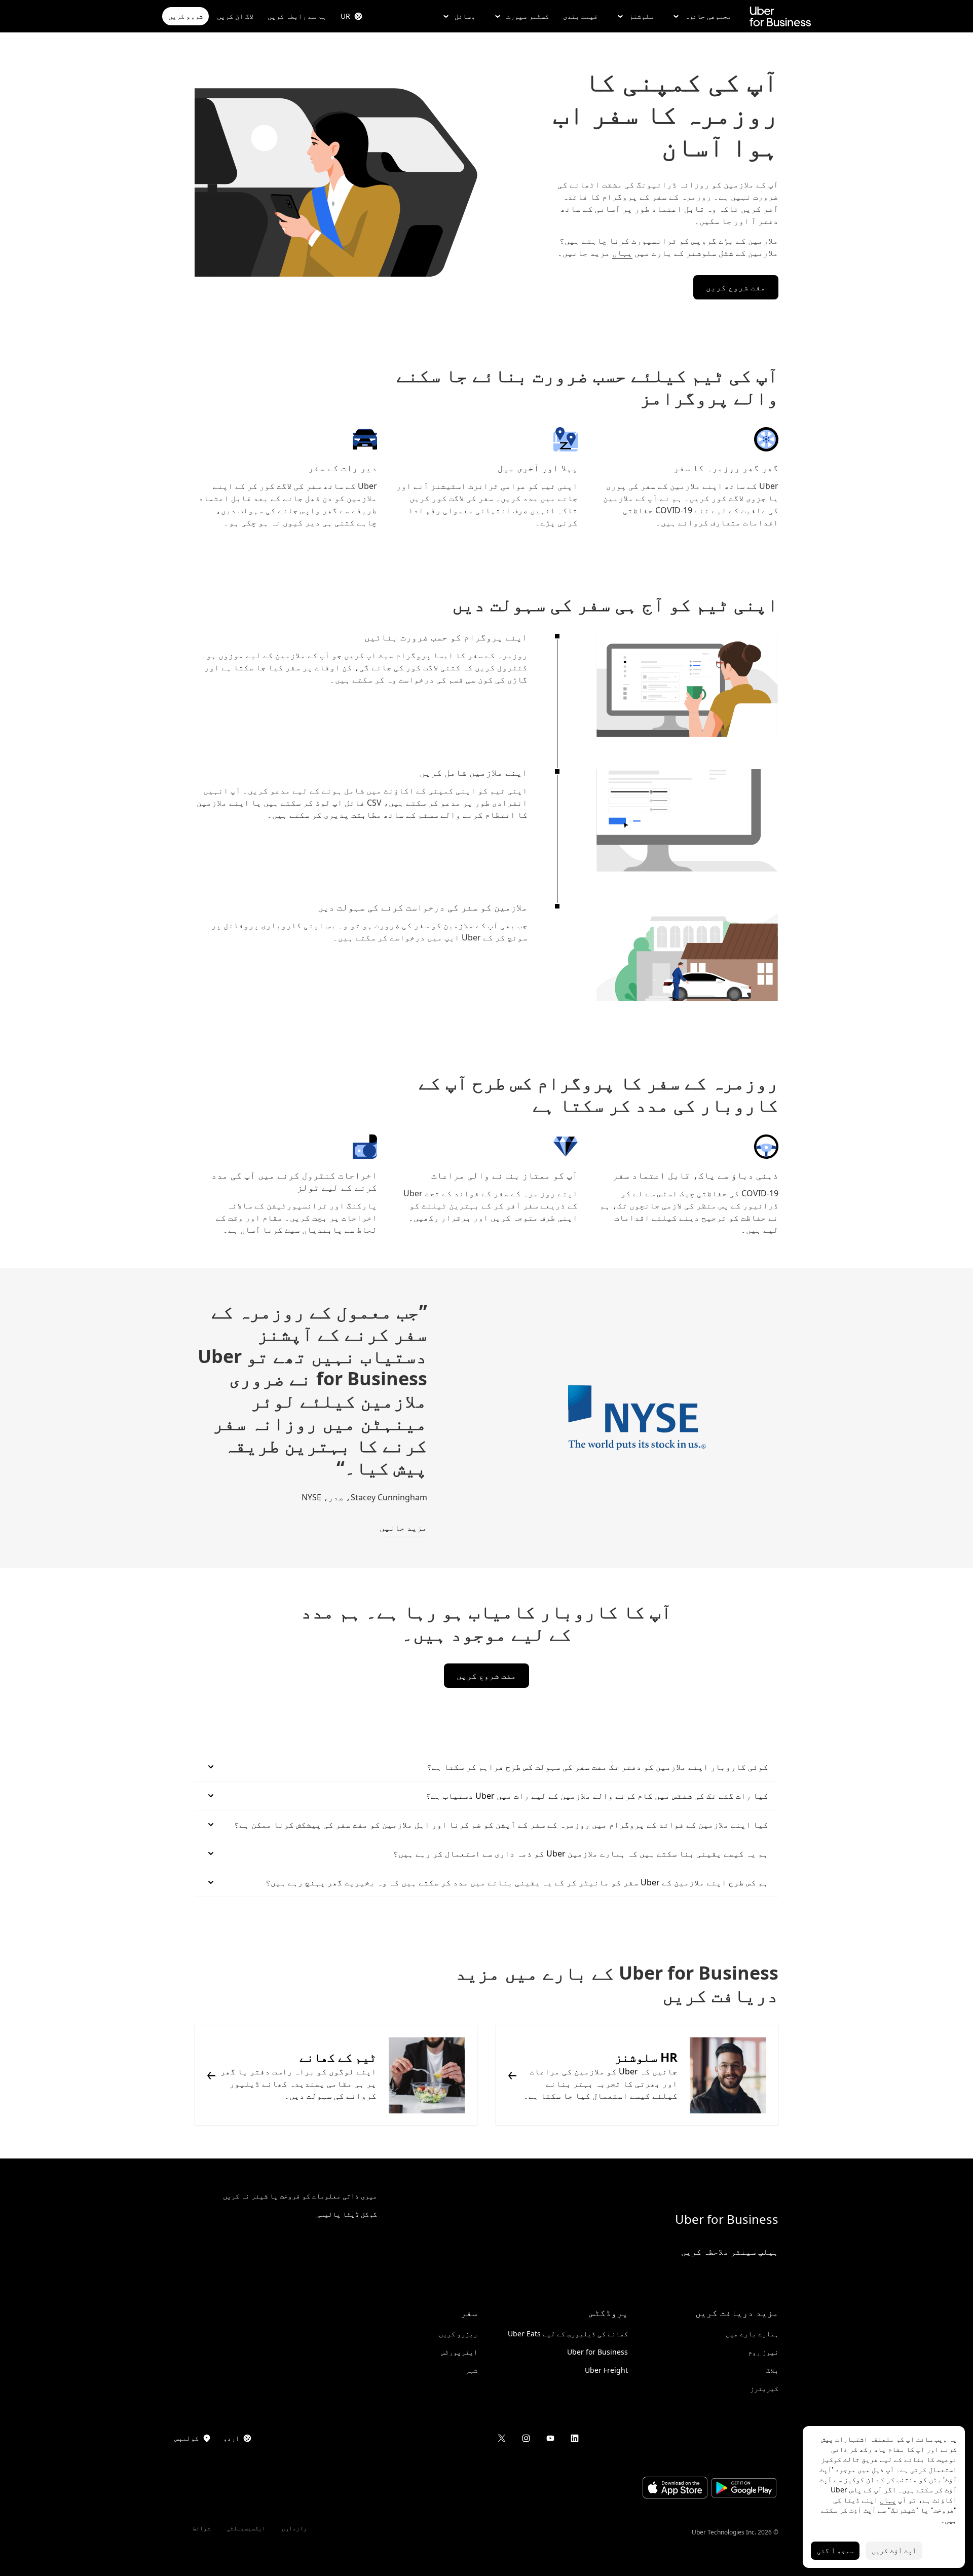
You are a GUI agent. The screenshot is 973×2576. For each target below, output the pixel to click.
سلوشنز (641, 16)
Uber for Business (727, 2219)
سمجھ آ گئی (835, 2550)
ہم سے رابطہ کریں (297, 16)
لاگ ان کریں (235, 16)
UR (345, 16)
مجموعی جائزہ (708, 16)
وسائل (465, 16)
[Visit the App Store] (675, 2489)
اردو (231, 2438)
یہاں (622, 253)
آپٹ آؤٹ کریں (894, 2550)
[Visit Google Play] (744, 2489)
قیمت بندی (580, 16)
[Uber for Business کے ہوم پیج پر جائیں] (780, 16)
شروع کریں (185, 16)
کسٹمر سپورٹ (528, 16)
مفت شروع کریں (736, 287)
